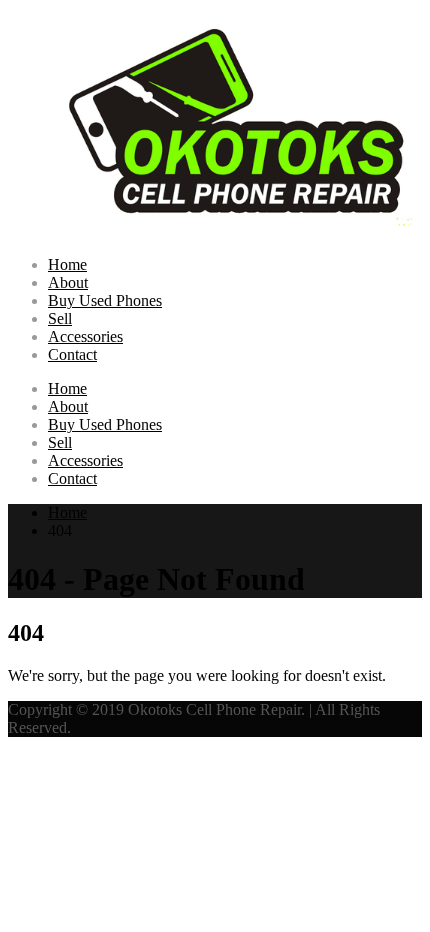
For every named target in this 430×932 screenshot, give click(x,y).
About (68, 282)
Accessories (85, 336)
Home (67, 264)
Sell (60, 318)
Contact (72, 354)
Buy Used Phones (105, 300)
